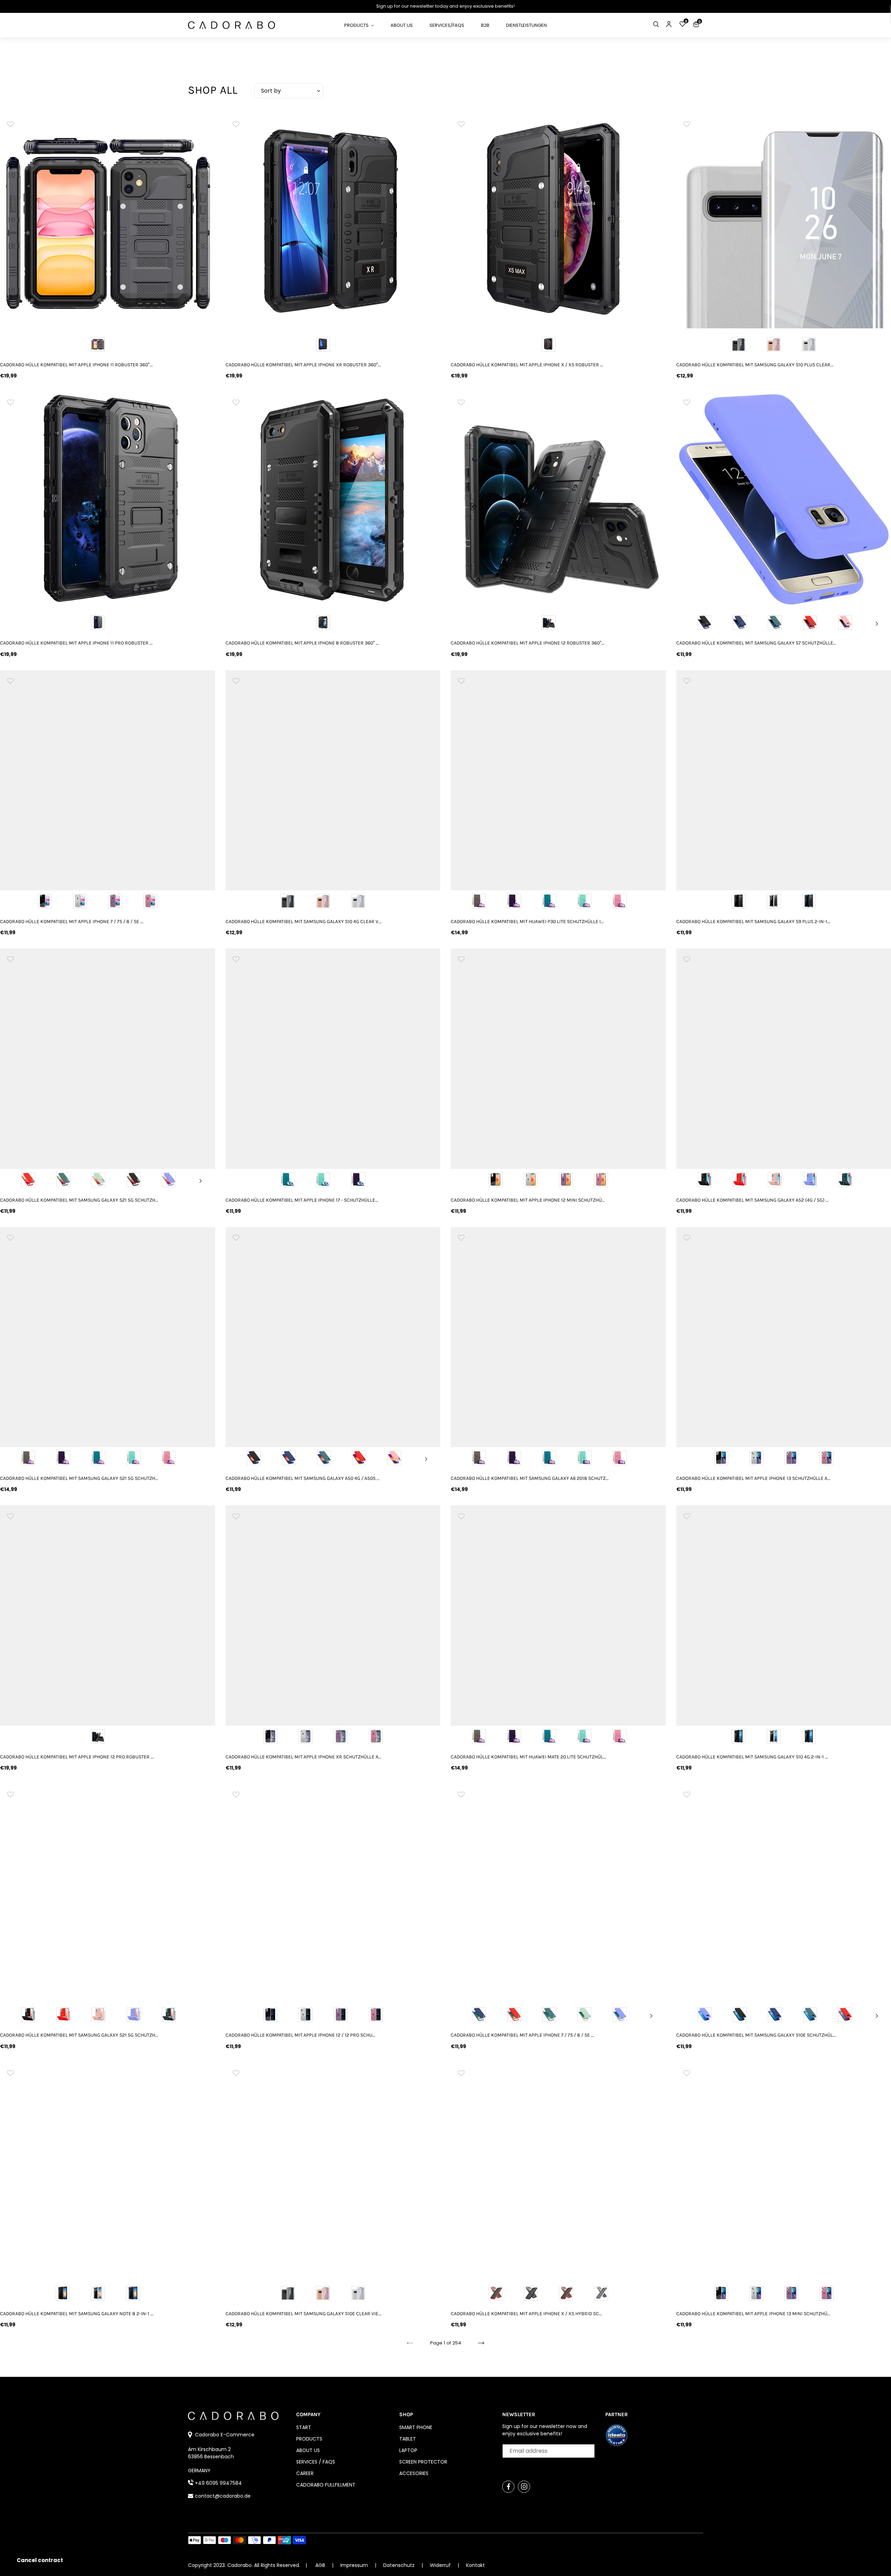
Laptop (408, 2450)
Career (305, 2473)
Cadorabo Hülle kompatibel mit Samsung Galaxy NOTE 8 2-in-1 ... (77, 2314)
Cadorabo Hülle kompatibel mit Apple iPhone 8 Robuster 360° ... (302, 643)
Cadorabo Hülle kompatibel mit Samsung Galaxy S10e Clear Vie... (303, 2314)
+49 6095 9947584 (218, 2483)
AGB (320, 2565)
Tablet (408, 2439)
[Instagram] (524, 2487)
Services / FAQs (316, 2462)
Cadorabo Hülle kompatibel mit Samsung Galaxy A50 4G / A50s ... (303, 1478)
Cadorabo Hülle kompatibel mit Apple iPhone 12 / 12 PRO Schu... (301, 2035)
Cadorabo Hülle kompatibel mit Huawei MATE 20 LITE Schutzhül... (529, 1757)
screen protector (423, 2462)
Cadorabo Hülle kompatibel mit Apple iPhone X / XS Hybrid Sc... (526, 2314)
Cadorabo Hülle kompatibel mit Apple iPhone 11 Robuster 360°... (76, 365)
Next (877, 624)
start (304, 2427)
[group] (108, 221)
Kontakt (475, 2565)
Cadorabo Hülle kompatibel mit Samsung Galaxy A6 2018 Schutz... (530, 1478)
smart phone (416, 2427)
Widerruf (441, 2565)
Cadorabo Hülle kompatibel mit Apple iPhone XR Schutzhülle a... (303, 1757)
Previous (690, 624)
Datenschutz (400, 2565)
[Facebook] (508, 2487)
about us (308, 2450)
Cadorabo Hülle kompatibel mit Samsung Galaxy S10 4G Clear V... (303, 922)
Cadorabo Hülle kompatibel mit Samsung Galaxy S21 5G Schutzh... (79, 1200)
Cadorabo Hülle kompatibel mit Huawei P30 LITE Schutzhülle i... (527, 922)
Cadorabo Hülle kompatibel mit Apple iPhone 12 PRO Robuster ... (77, 1757)
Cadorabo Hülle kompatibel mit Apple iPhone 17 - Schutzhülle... (302, 1200)
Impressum (355, 2565)
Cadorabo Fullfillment (326, 2485)
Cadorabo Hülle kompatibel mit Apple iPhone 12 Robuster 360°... (528, 643)
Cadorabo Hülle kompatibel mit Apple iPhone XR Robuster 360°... (303, 365)
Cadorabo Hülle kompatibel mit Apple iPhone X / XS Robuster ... (527, 365)
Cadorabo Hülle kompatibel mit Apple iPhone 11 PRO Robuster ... (76, 643)
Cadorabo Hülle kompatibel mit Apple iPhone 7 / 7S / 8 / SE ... (72, 922)
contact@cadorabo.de (223, 2496)
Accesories (414, 2473)
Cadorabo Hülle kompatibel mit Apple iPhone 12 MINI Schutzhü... (528, 1200)
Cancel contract (40, 2560)
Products (309, 2439)
